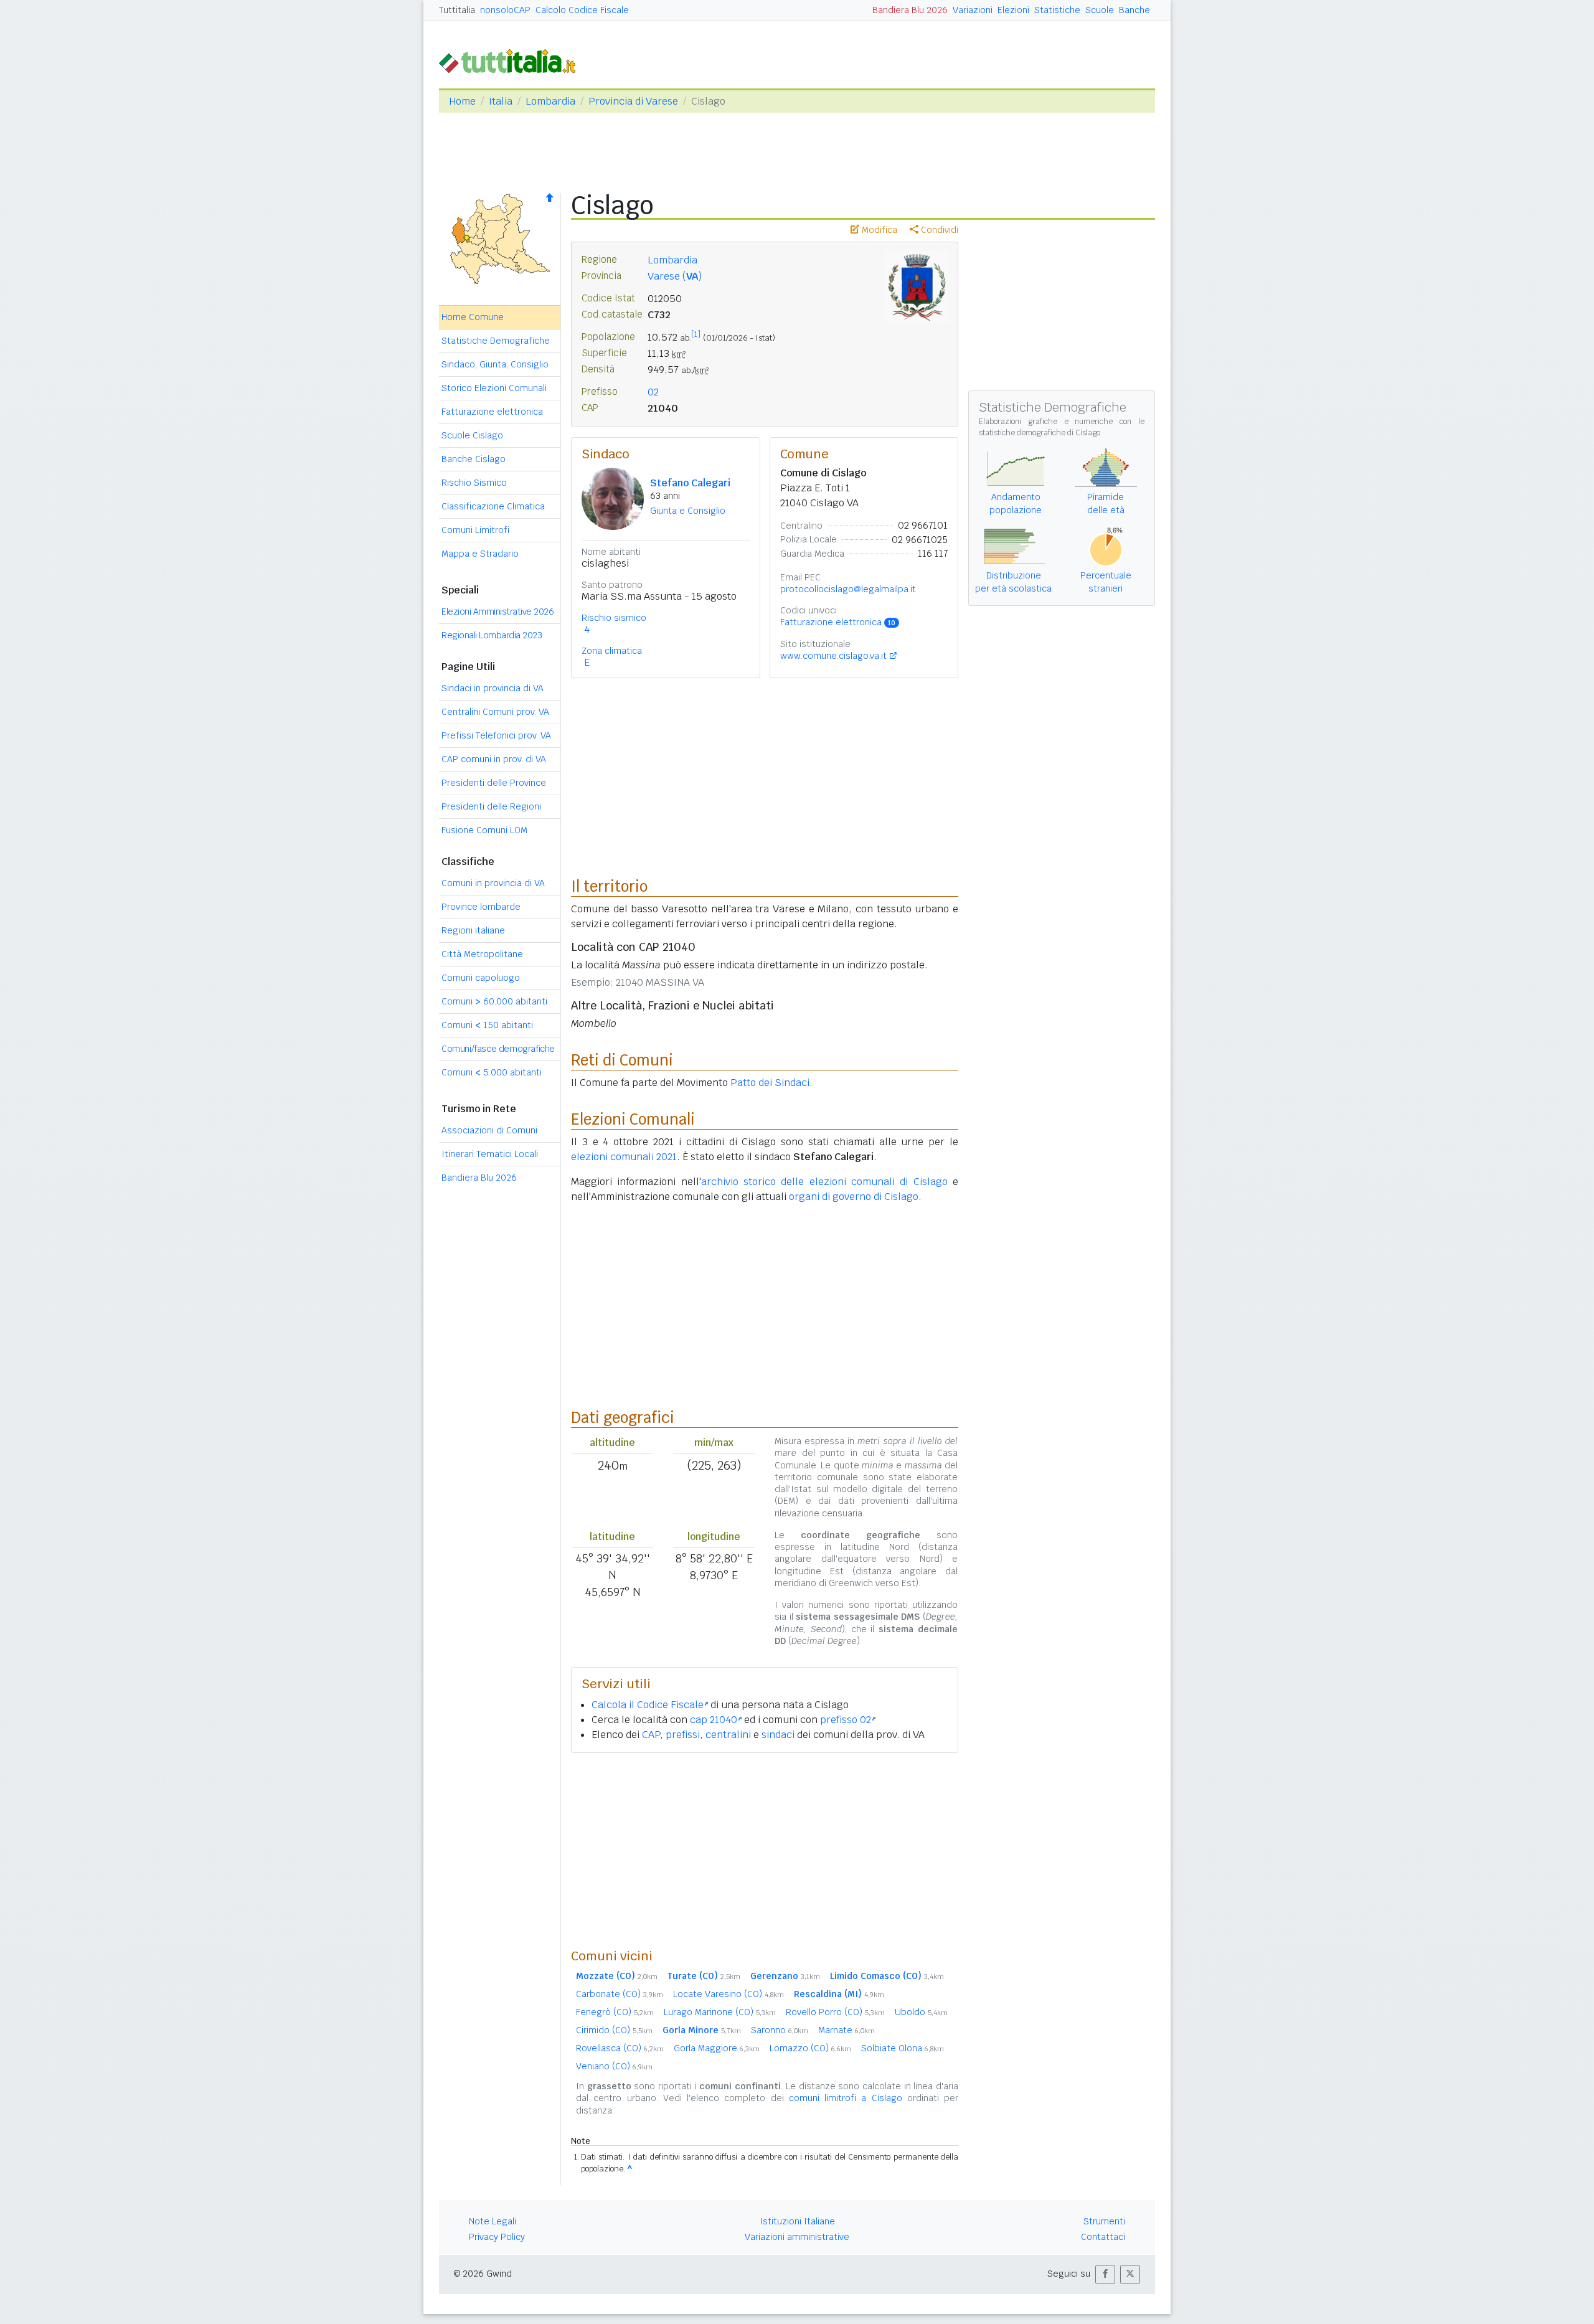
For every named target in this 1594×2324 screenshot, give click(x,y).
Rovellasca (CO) (620, 2048)
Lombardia (550, 101)
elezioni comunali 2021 (624, 1157)
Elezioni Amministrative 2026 (498, 612)
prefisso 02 (846, 1720)
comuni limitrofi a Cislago (846, 2098)
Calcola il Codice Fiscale (648, 1705)
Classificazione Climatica (493, 506)
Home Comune (473, 317)
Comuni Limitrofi (475, 530)
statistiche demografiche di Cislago (1040, 433)
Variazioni (973, 10)
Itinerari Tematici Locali (490, 1154)
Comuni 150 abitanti (487, 1025)
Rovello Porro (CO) (835, 2012)
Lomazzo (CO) (810, 2048)
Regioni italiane (473, 930)
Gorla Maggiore (717, 2048)
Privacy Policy (497, 2237)
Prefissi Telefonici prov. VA (496, 735)
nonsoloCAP (505, 10)
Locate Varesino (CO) (729, 1994)
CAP (651, 1735)
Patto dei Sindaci (770, 1083)
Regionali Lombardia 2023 (492, 635)
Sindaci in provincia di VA (493, 688)
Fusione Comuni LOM (484, 830)
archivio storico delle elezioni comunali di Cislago (824, 1182)
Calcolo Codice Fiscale (582, 10)
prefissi (683, 1735)
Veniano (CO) (614, 2066)
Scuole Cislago (472, 435)
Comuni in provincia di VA (493, 883)
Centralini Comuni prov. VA (495, 712)
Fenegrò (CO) (615, 2012)
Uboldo (921, 2012)
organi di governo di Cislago (854, 1197)
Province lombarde (481, 907)
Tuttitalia (457, 10)
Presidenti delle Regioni (491, 806)
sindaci (778, 1735)
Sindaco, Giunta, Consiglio (495, 364)
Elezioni (1013, 10)
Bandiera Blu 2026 (910, 10)
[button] (1105, 2274)
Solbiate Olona (903, 2048)
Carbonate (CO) (620, 1994)
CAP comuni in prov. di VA (494, 759)
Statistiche (1057, 10)
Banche (1134, 10)
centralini (728, 1735)
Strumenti (1104, 2221)
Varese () (675, 276)
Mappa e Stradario (480, 554)
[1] (696, 334)
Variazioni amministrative (797, 2237)
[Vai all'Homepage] (512, 60)
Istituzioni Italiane (797, 2221)
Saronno (780, 2030)
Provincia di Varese (633, 101)
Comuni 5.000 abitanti (492, 1072)
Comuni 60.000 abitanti (494, 1001)
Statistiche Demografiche (496, 341)
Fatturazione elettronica (492, 412)
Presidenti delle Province (494, 783)
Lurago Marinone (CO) (720, 2012)
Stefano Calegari (690, 483)
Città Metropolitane (482, 954)
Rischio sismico (614, 618)
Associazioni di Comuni (489, 1130)
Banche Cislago (474, 459)
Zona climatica (612, 651)
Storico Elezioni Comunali (494, 388)
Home (462, 101)
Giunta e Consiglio (688, 511)
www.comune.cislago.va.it (833, 656)
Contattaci (1103, 2237)
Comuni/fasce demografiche (498, 1049)
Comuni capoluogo (481, 978)
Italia (501, 101)
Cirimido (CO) (614, 2030)
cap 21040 (714, 1720)
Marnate (847, 2030)
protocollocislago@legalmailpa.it (848, 589)
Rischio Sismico (474, 483)
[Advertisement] (765, 1850)
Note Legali (493, 2221)
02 (653, 392)
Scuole (1100, 10)
